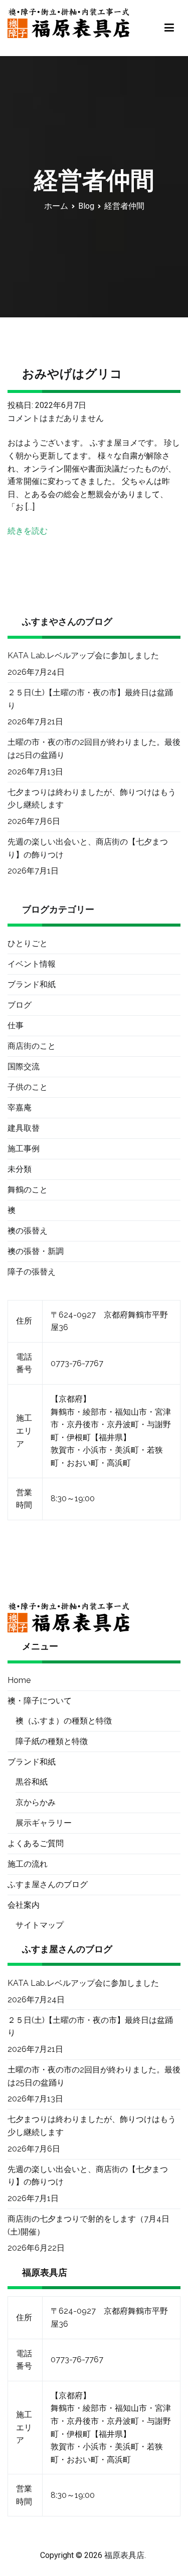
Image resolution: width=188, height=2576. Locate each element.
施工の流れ (28, 1864)
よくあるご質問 (36, 1843)
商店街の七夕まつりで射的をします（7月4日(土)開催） (88, 2225)
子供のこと (28, 1087)
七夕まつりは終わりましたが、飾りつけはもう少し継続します (92, 799)
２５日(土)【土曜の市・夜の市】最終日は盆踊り (90, 699)
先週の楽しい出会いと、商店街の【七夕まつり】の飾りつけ (88, 848)
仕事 (16, 1025)
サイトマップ (40, 1925)
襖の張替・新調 (36, 1251)
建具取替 (24, 1128)
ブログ (20, 1005)
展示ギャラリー (44, 1823)
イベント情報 (32, 964)
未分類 (20, 1169)
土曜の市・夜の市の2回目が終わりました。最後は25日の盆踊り (94, 749)
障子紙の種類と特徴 (52, 1741)
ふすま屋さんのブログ (48, 1884)
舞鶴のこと (28, 1190)
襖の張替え (28, 1231)
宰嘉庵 (20, 1108)
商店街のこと (32, 1046)
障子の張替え (32, 1272)
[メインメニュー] (169, 28)
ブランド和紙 (32, 984)
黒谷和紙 (32, 1782)
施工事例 (24, 1149)
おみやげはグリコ (72, 374)
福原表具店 (124, 2555)
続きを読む (28, 531)
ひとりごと (28, 943)
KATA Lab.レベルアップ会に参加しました (83, 656)
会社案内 (24, 1905)
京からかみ (36, 1802)
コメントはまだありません (56, 418)
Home (19, 1680)
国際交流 (24, 1066)
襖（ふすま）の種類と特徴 (64, 1721)
